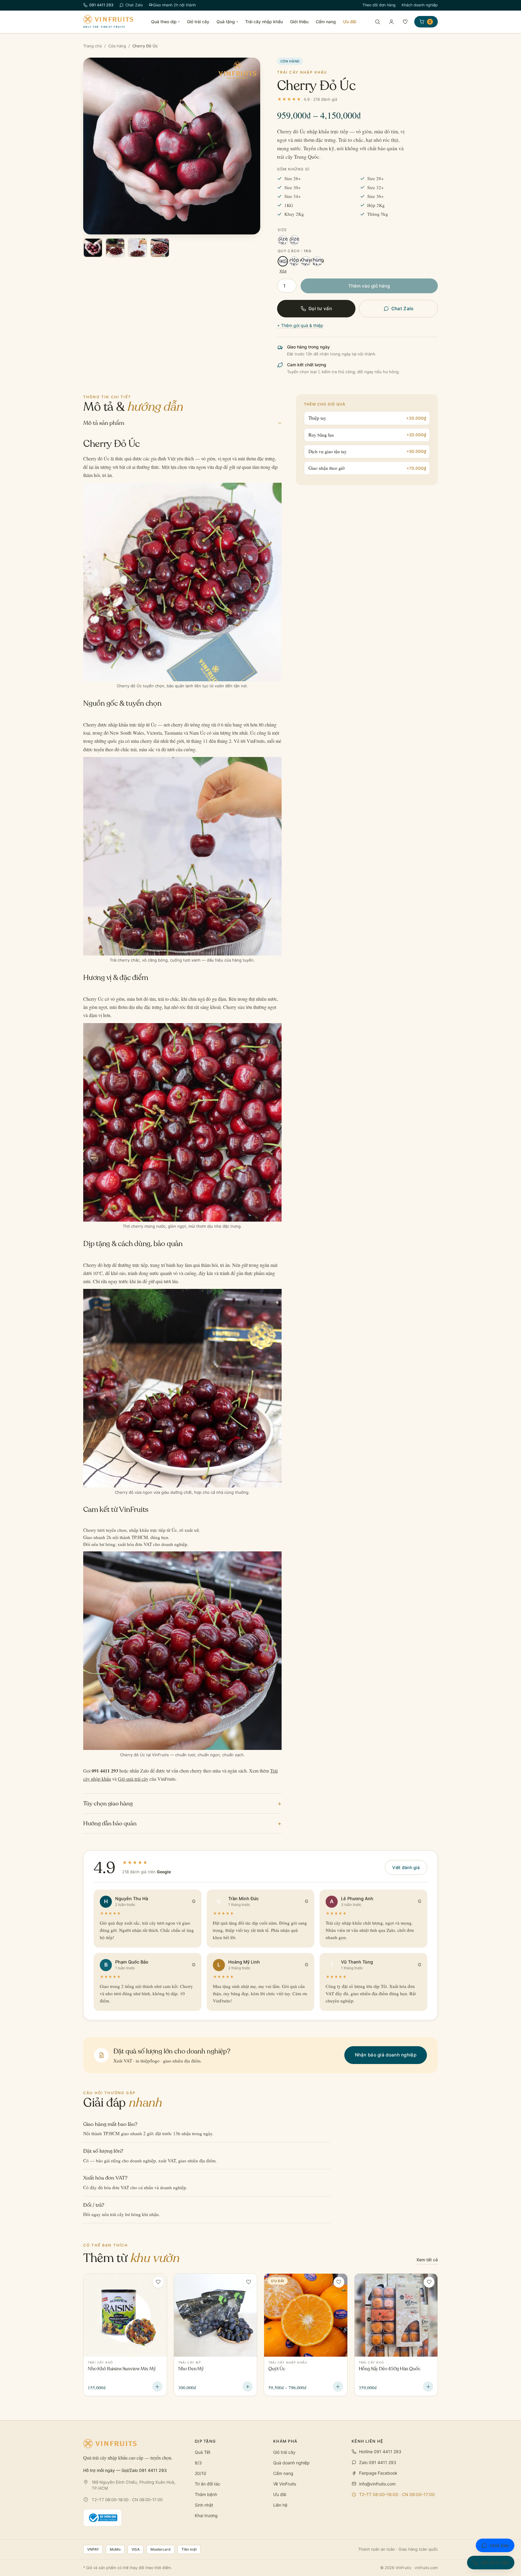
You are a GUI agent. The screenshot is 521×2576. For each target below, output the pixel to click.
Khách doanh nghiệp (420, 5)
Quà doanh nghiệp (291, 2463)
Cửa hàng (117, 46)
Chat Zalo (134, 5)
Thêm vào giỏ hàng (369, 286)
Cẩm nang (326, 22)
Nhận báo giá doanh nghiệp (386, 2055)
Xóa (283, 271)
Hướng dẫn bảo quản (182, 1823)
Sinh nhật (204, 2505)
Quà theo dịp (165, 22)
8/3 (198, 2463)
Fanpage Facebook (378, 2473)
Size (282, 230)
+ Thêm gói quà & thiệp (300, 325)
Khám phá (285, 2441)
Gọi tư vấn (320, 308)
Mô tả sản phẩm (182, 423)
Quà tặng (227, 22)
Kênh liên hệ (368, 2441)
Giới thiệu (299, 22)
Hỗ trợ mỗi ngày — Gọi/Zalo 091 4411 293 (125, 2470)
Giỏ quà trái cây (133, 1779)
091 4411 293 (101, 5)
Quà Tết (203, 2452)
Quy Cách (289, 251)
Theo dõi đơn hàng (379, 5)
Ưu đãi (350, 22)
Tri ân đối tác (208, 2484)
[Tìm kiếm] (377, 22)
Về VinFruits (285, 2484)
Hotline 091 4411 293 (380, 2452)
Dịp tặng (205, 2441)
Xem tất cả (427, 2260)
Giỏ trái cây (198, 22)
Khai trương (206, 2516)
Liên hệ (280, 2505)
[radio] (283, 240)
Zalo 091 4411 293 (378, 2462)
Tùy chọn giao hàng (182, 1803)
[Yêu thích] (405, 22)
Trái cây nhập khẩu (264, 22)
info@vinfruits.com (377, 2484)
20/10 (201, 2473)
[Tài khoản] (391, 22)
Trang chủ (93, 46)
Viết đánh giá (406, 1867)
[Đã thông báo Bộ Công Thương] (103, 2518)
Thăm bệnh (206, 2494)
